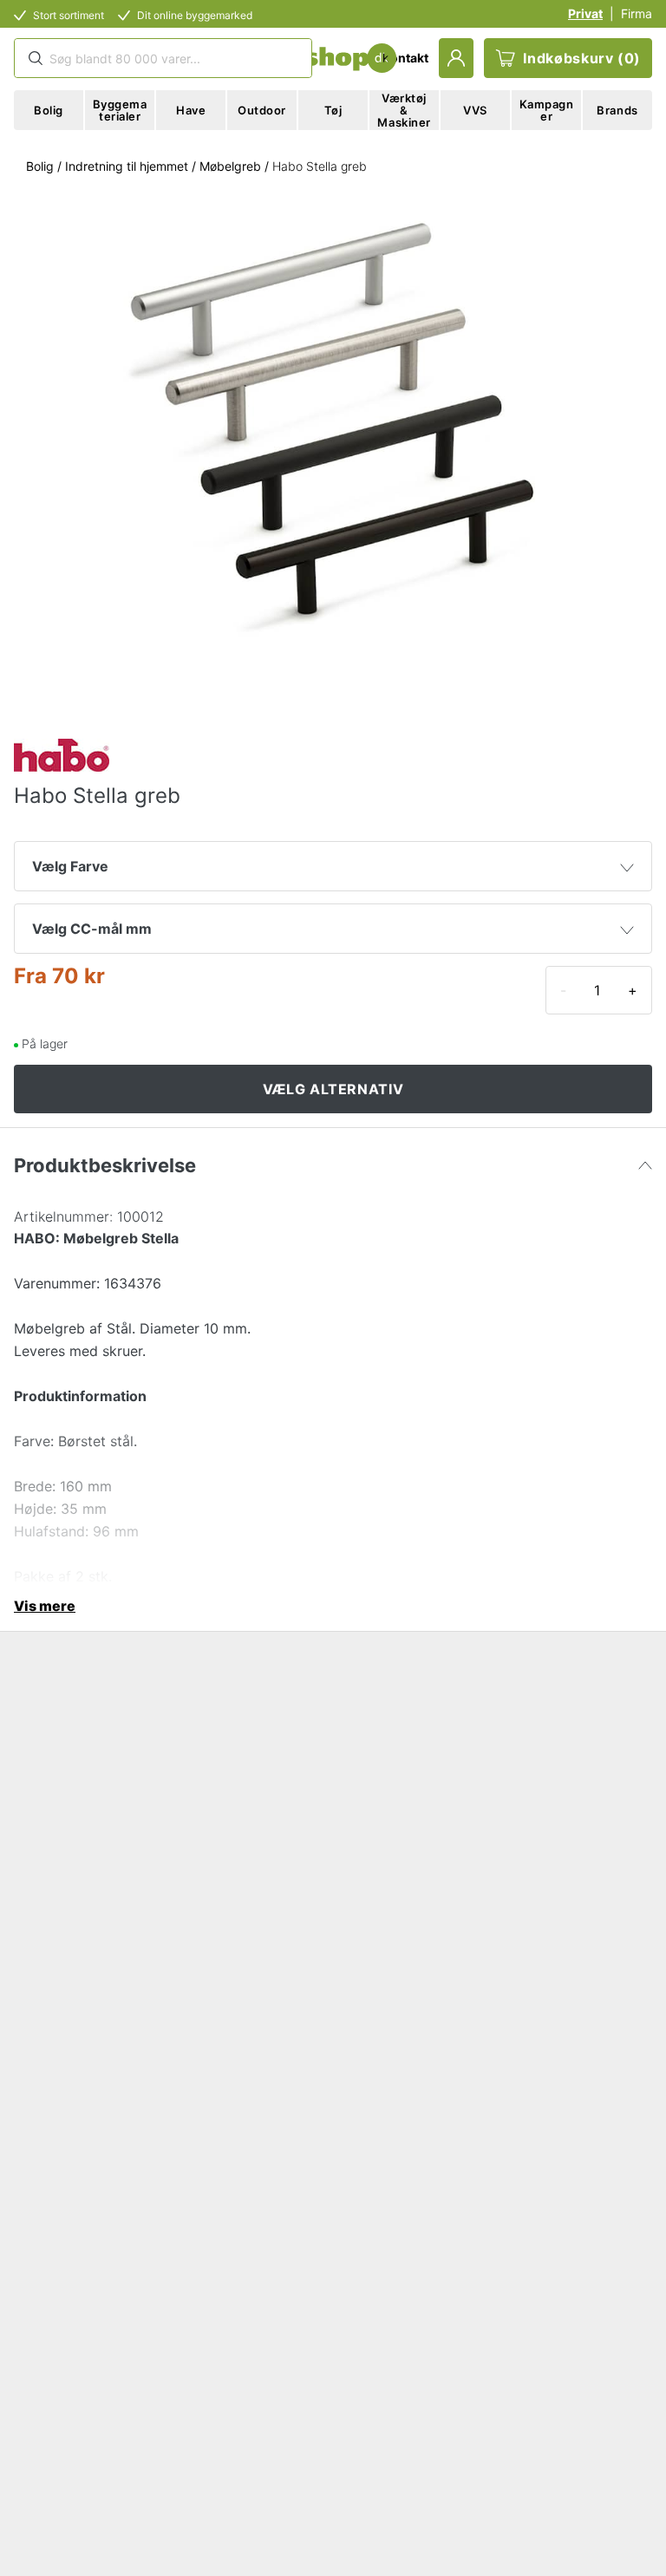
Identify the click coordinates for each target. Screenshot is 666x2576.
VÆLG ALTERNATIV (333, 1089)
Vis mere (45, 1606)
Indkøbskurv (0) (582, 58)
